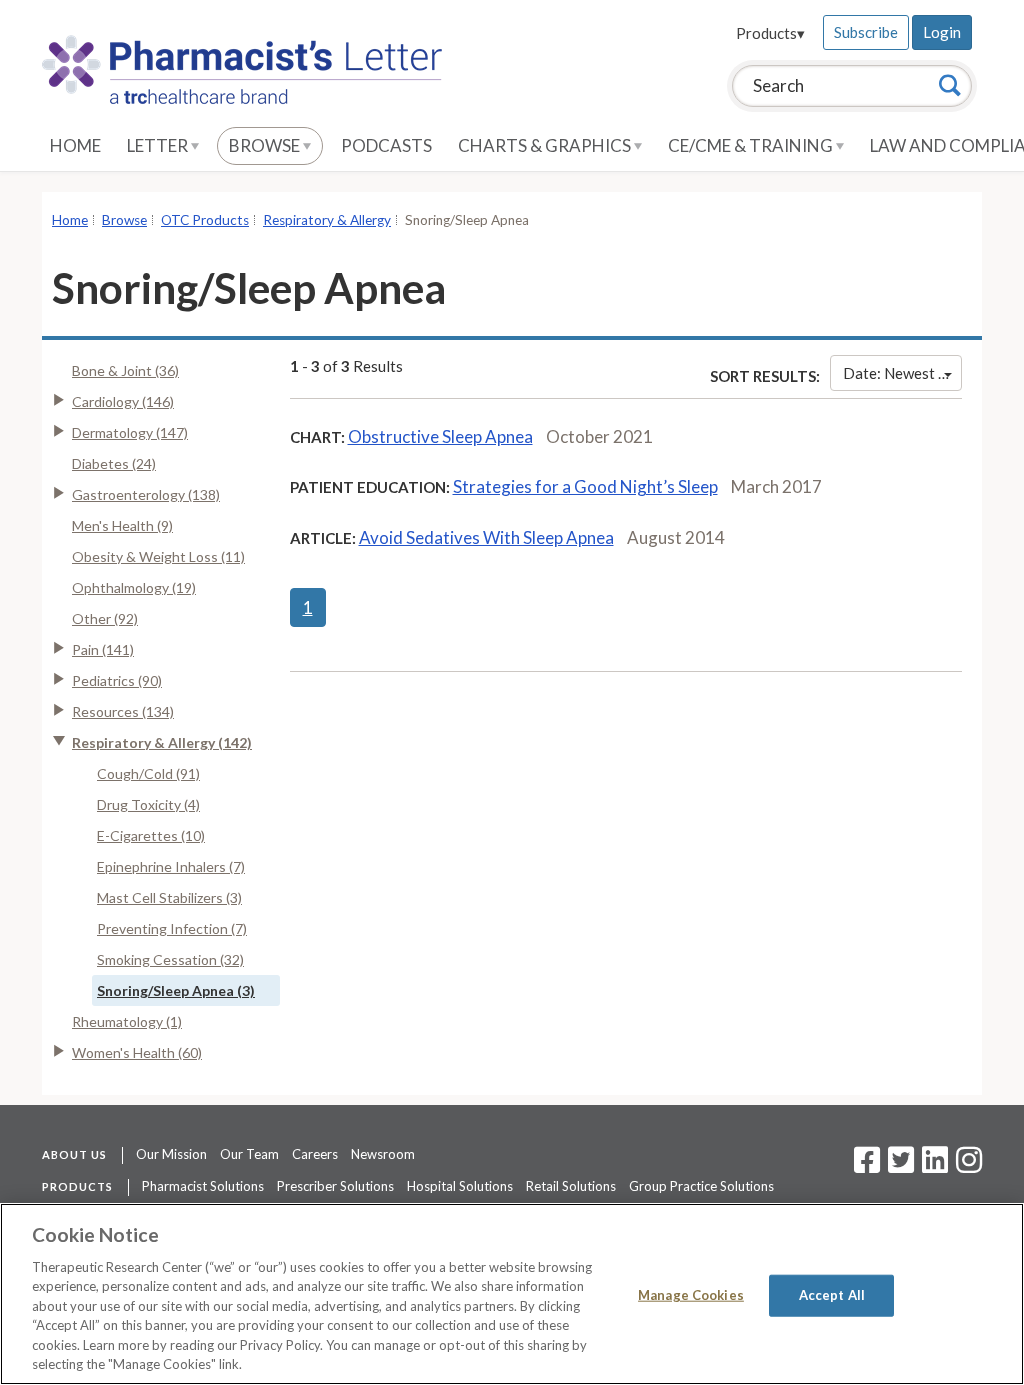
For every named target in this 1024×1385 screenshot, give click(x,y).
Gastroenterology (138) (146, 494)
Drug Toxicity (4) (148, 804)
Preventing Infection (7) (172, 928)
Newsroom (383, 1154)
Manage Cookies (691, 1295)
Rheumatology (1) (127, 1021)
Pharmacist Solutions (203, 1186)
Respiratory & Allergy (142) (162, 742)
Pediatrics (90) (117, 680)
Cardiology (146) (123, 401)
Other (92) (105, 618)
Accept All (832, 1295)
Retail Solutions (571, 1186)
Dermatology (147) (130, 432)
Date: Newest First (902, 373)
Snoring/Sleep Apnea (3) (176, 990)
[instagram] (969, 1166)
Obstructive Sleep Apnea (440, 436)
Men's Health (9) (122, 525)
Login (942, 32)
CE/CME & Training (752, 145)
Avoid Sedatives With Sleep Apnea (486, 537)
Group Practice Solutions (701, 1186)
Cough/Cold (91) (148, 773)
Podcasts (386, 145)
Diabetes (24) (114, 463)
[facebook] (867, 1166)
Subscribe (866, 32)
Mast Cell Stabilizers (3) (169, 897)
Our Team (249, 1154)
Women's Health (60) (137, 1052)
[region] (512, 1294)
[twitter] (898, 1166)
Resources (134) (123, 711)
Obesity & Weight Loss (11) (158, 556)
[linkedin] (935, 1166)
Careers (315, 1154)
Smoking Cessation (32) (170, 959)
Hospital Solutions (460, 1186)
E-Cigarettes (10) (151, 835)
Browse (266, 145)
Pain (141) (103, 649)
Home (75, 145)
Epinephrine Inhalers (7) (171, 866)
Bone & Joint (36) (125, 370)
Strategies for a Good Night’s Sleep (585, 486)
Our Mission (171, 1154)
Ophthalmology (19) (134, 587)
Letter (159, 145)
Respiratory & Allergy (327, 220)
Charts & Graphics (546, 145)
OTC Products (205, 220)
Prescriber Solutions (335, 1186)
